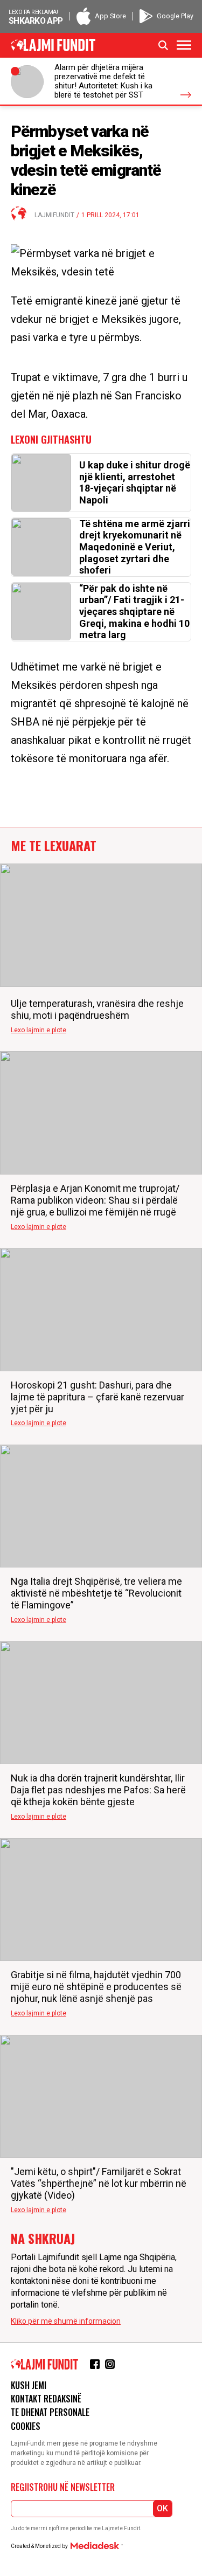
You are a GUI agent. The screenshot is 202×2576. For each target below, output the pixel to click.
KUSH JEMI (29, 2385)
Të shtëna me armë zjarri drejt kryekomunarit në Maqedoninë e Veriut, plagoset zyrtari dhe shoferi (135, 547)
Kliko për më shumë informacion (66, 2321)
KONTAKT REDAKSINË (46, 2399)
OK (162, 2508)
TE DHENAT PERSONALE (50, 2412)
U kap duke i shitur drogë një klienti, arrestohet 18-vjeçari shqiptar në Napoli (135, 482)
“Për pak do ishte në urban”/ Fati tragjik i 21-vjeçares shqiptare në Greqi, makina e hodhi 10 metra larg (134, 612)
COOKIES (26, 2426)
